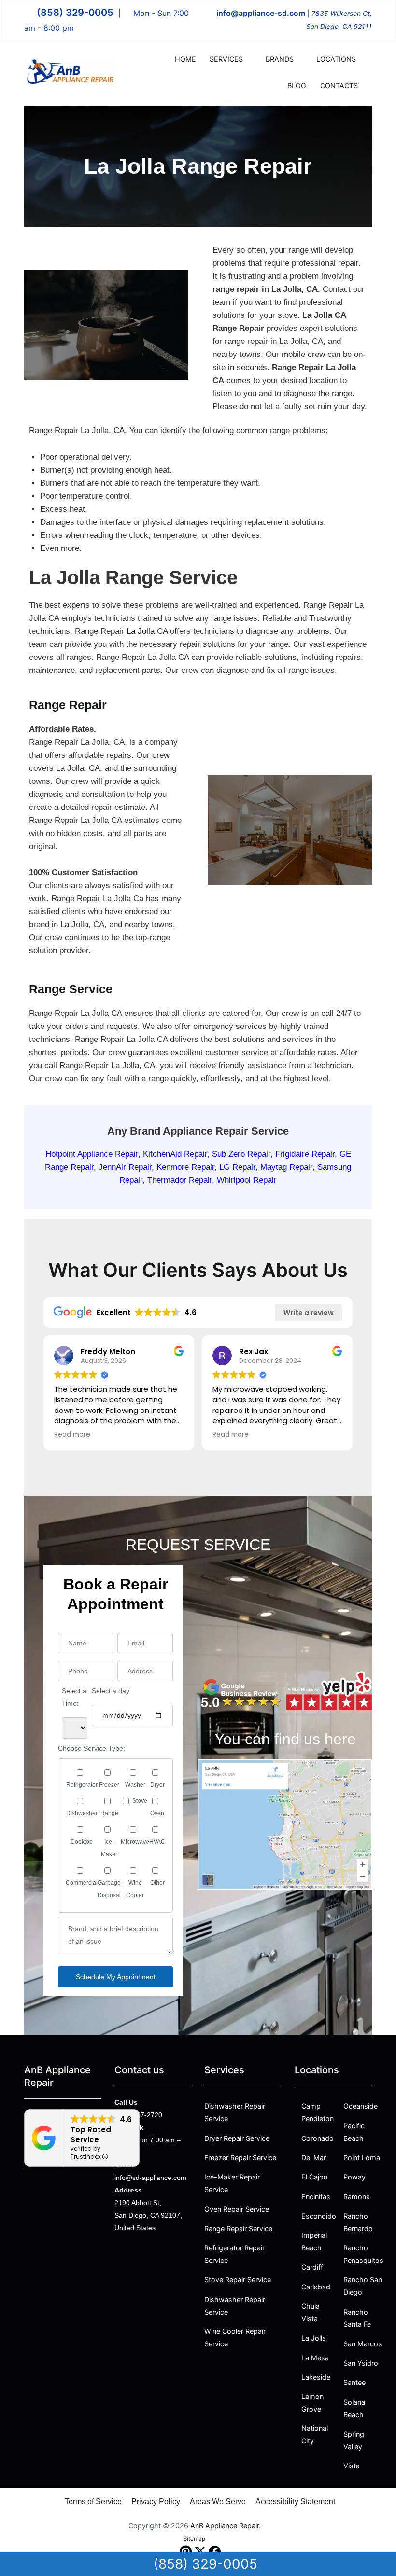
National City (315, 2434)
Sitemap (194, 2539)
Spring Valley (354, 2440)
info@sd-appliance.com (150, 2178)
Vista (352, 2466)
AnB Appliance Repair (225, 2526)
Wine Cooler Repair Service (235, 2337)
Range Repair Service (238, 2228)
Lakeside (316, 2377)
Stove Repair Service (238, 2280)
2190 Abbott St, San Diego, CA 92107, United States (148, 2215)
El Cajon (314, 2177)
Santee (354, 2382)
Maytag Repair (286, 1167)
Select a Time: (74, 1697)
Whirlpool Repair (247, 1180)
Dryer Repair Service (237, 2138)
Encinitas (316, 2197)
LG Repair (237, 1167)
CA (119, 431)
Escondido (319, 2216)
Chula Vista (311, 2312)
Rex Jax (254, 1351)
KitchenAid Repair (175, 1154)
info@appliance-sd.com (261, 13)
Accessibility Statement (295, 2501)
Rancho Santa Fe (357, 2318)
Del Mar (314, 2158)
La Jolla (141, 631)
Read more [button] (72, 1435)
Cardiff (312, 2267)
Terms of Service (93, 2501)
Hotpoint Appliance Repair (92, 1154)
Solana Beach (354, 2408)
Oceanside (361, 2106)
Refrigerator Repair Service (235, 2254)
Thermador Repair (180, 1180)
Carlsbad (316, 2287)
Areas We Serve (218, 2501)
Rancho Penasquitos (363, 2254)
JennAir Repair (125, 1167)
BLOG (297, 86)
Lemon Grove (312, 2403)
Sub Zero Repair (241, 1154)
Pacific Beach (354, 2132)
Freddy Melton (108, 1351)
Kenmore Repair (185, 1167)
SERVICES (226, 59)
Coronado (318, 2138)
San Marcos (363, 2344)
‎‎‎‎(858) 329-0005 (205, 2564)
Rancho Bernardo (358, 2222)
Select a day (111, 1691)
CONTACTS (339, 86)
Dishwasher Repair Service (235, 2112)
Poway (354, 2177)
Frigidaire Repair (305, 1154)
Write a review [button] (309, 1313)
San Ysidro (361, 2363)
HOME (185, 59)
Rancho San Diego (363, 2286)
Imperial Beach (314, 2241)
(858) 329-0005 (75, 13)
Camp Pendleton (318, 2112)
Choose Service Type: (92, 1748)
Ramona (357, 2197)
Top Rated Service (91, 2135)
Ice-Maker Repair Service (232, 2183)
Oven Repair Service (237, 2209)
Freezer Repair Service (240, 2158)
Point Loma (362, 2158)
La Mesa (315, 2358)
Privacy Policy (156, 2501)
